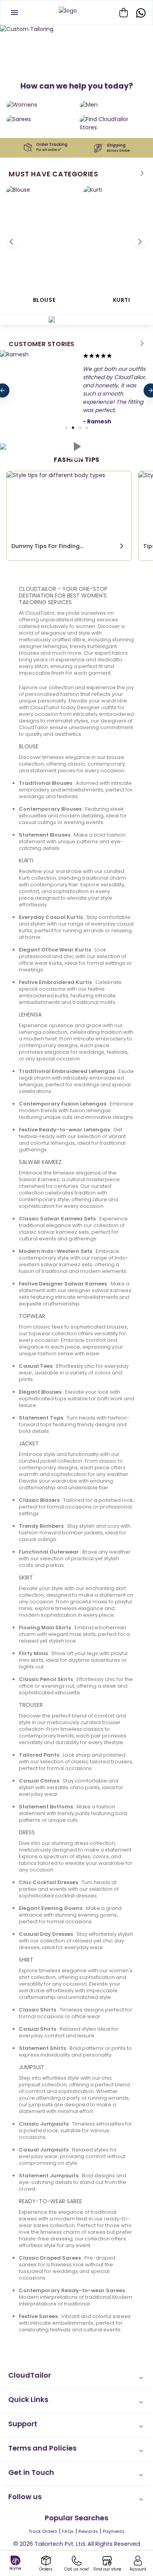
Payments (114, 2531)
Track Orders (43, 2531)
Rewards (88, 2531)
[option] (76, 29)
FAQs (68, 2531)
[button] (76, 2378)
